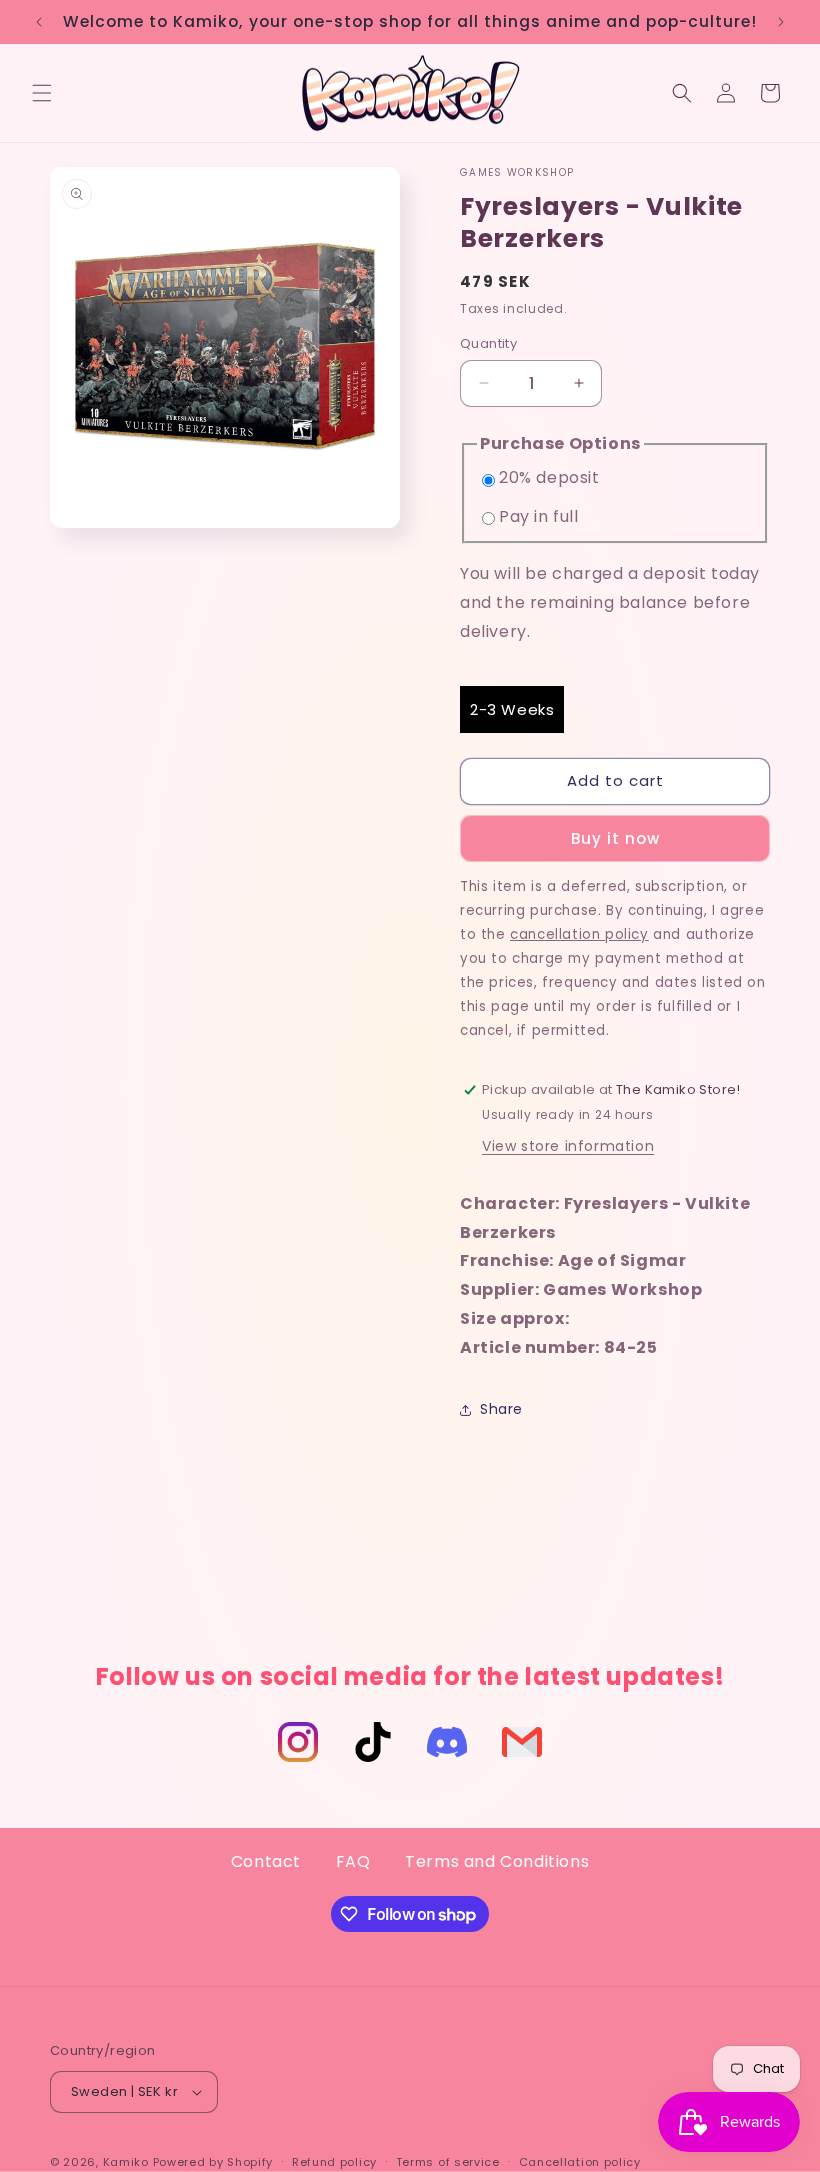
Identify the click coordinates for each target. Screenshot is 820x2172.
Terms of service (448, 2162)
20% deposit (549, 477)
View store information (568, 1146)
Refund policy (334, 2162)
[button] (42, 93)
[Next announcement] (781, 22)
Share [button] (501, 1409)
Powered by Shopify (213, 2162)
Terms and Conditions (497, 1861)
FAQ (353, 1861)
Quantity (488, 343)
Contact (266, 1861)
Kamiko (126, 2162)
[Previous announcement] (39, 22)
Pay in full (539, 516)
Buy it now (615, 838)
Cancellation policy (580, 2162)
